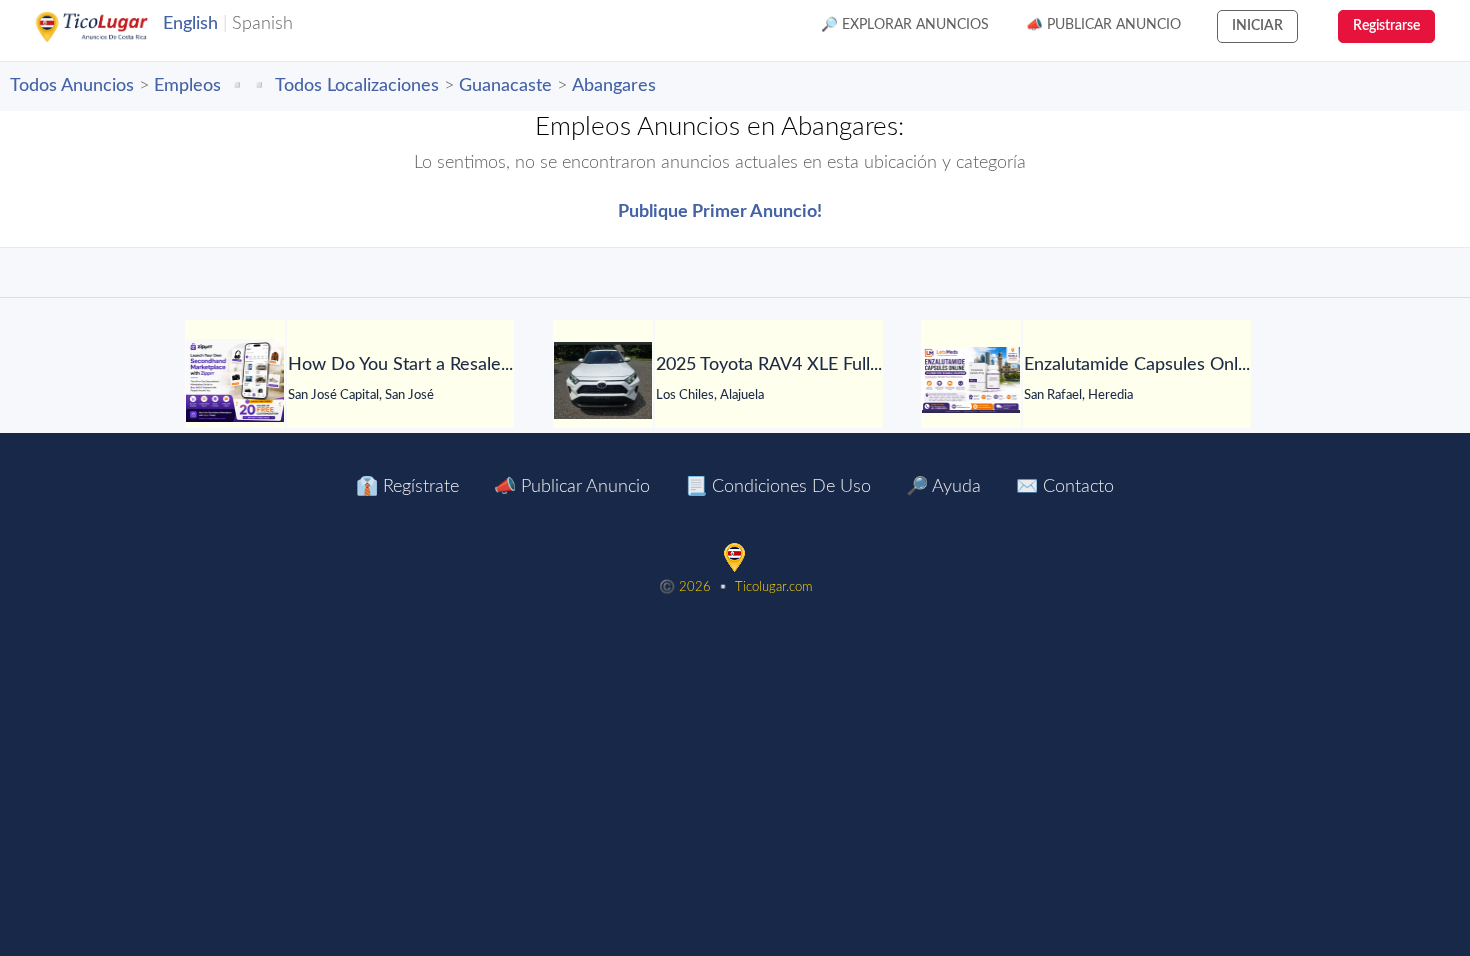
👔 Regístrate (407, 487)
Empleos (187, 86)
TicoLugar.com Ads (113, 27)
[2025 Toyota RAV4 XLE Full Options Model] (603, 380)
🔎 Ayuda (943, 487)
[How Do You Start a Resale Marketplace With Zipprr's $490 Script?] (235, 380)
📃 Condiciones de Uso (778, 487)
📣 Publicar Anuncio (1103, 25)
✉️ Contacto (1065, 487)
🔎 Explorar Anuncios (905, 25)
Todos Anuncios (72, 86)
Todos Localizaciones (357, 86)
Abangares (614, 86)
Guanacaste (505, 86)
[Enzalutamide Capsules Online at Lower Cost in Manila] (971, 380)
